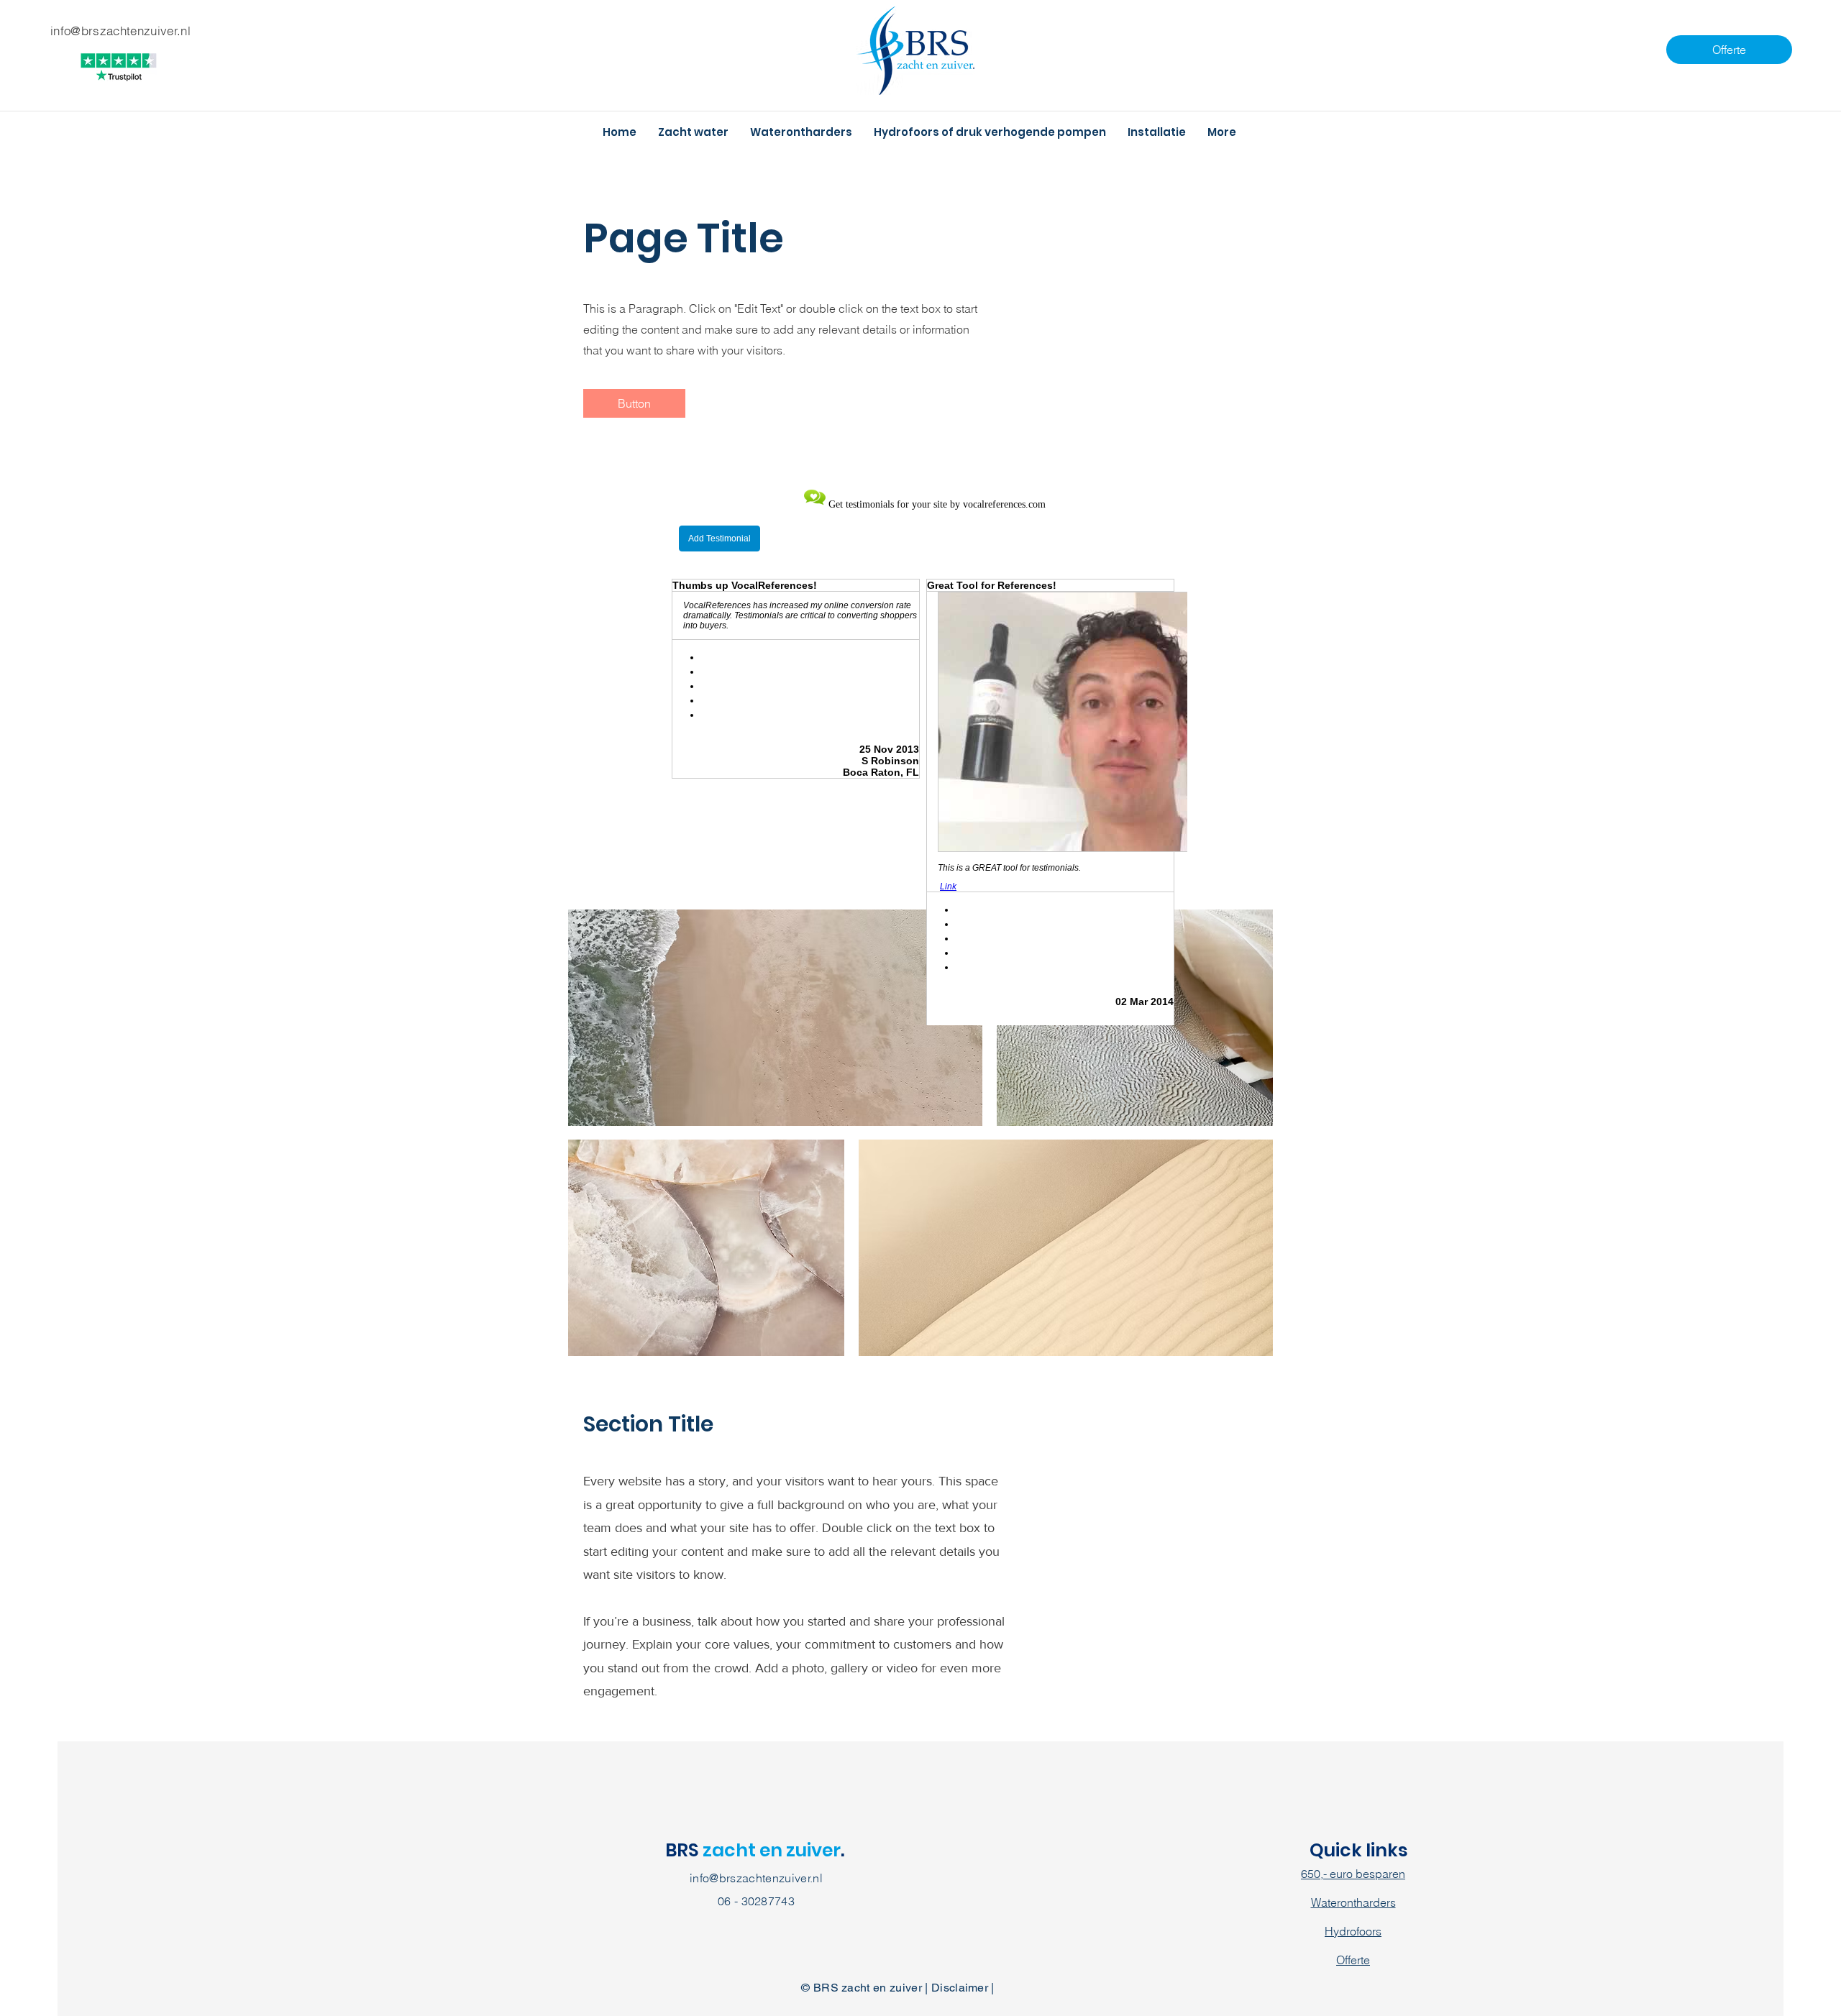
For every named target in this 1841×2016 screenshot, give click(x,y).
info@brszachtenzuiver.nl (756, 1878)
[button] (634, 403)
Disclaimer (960, 1988)
